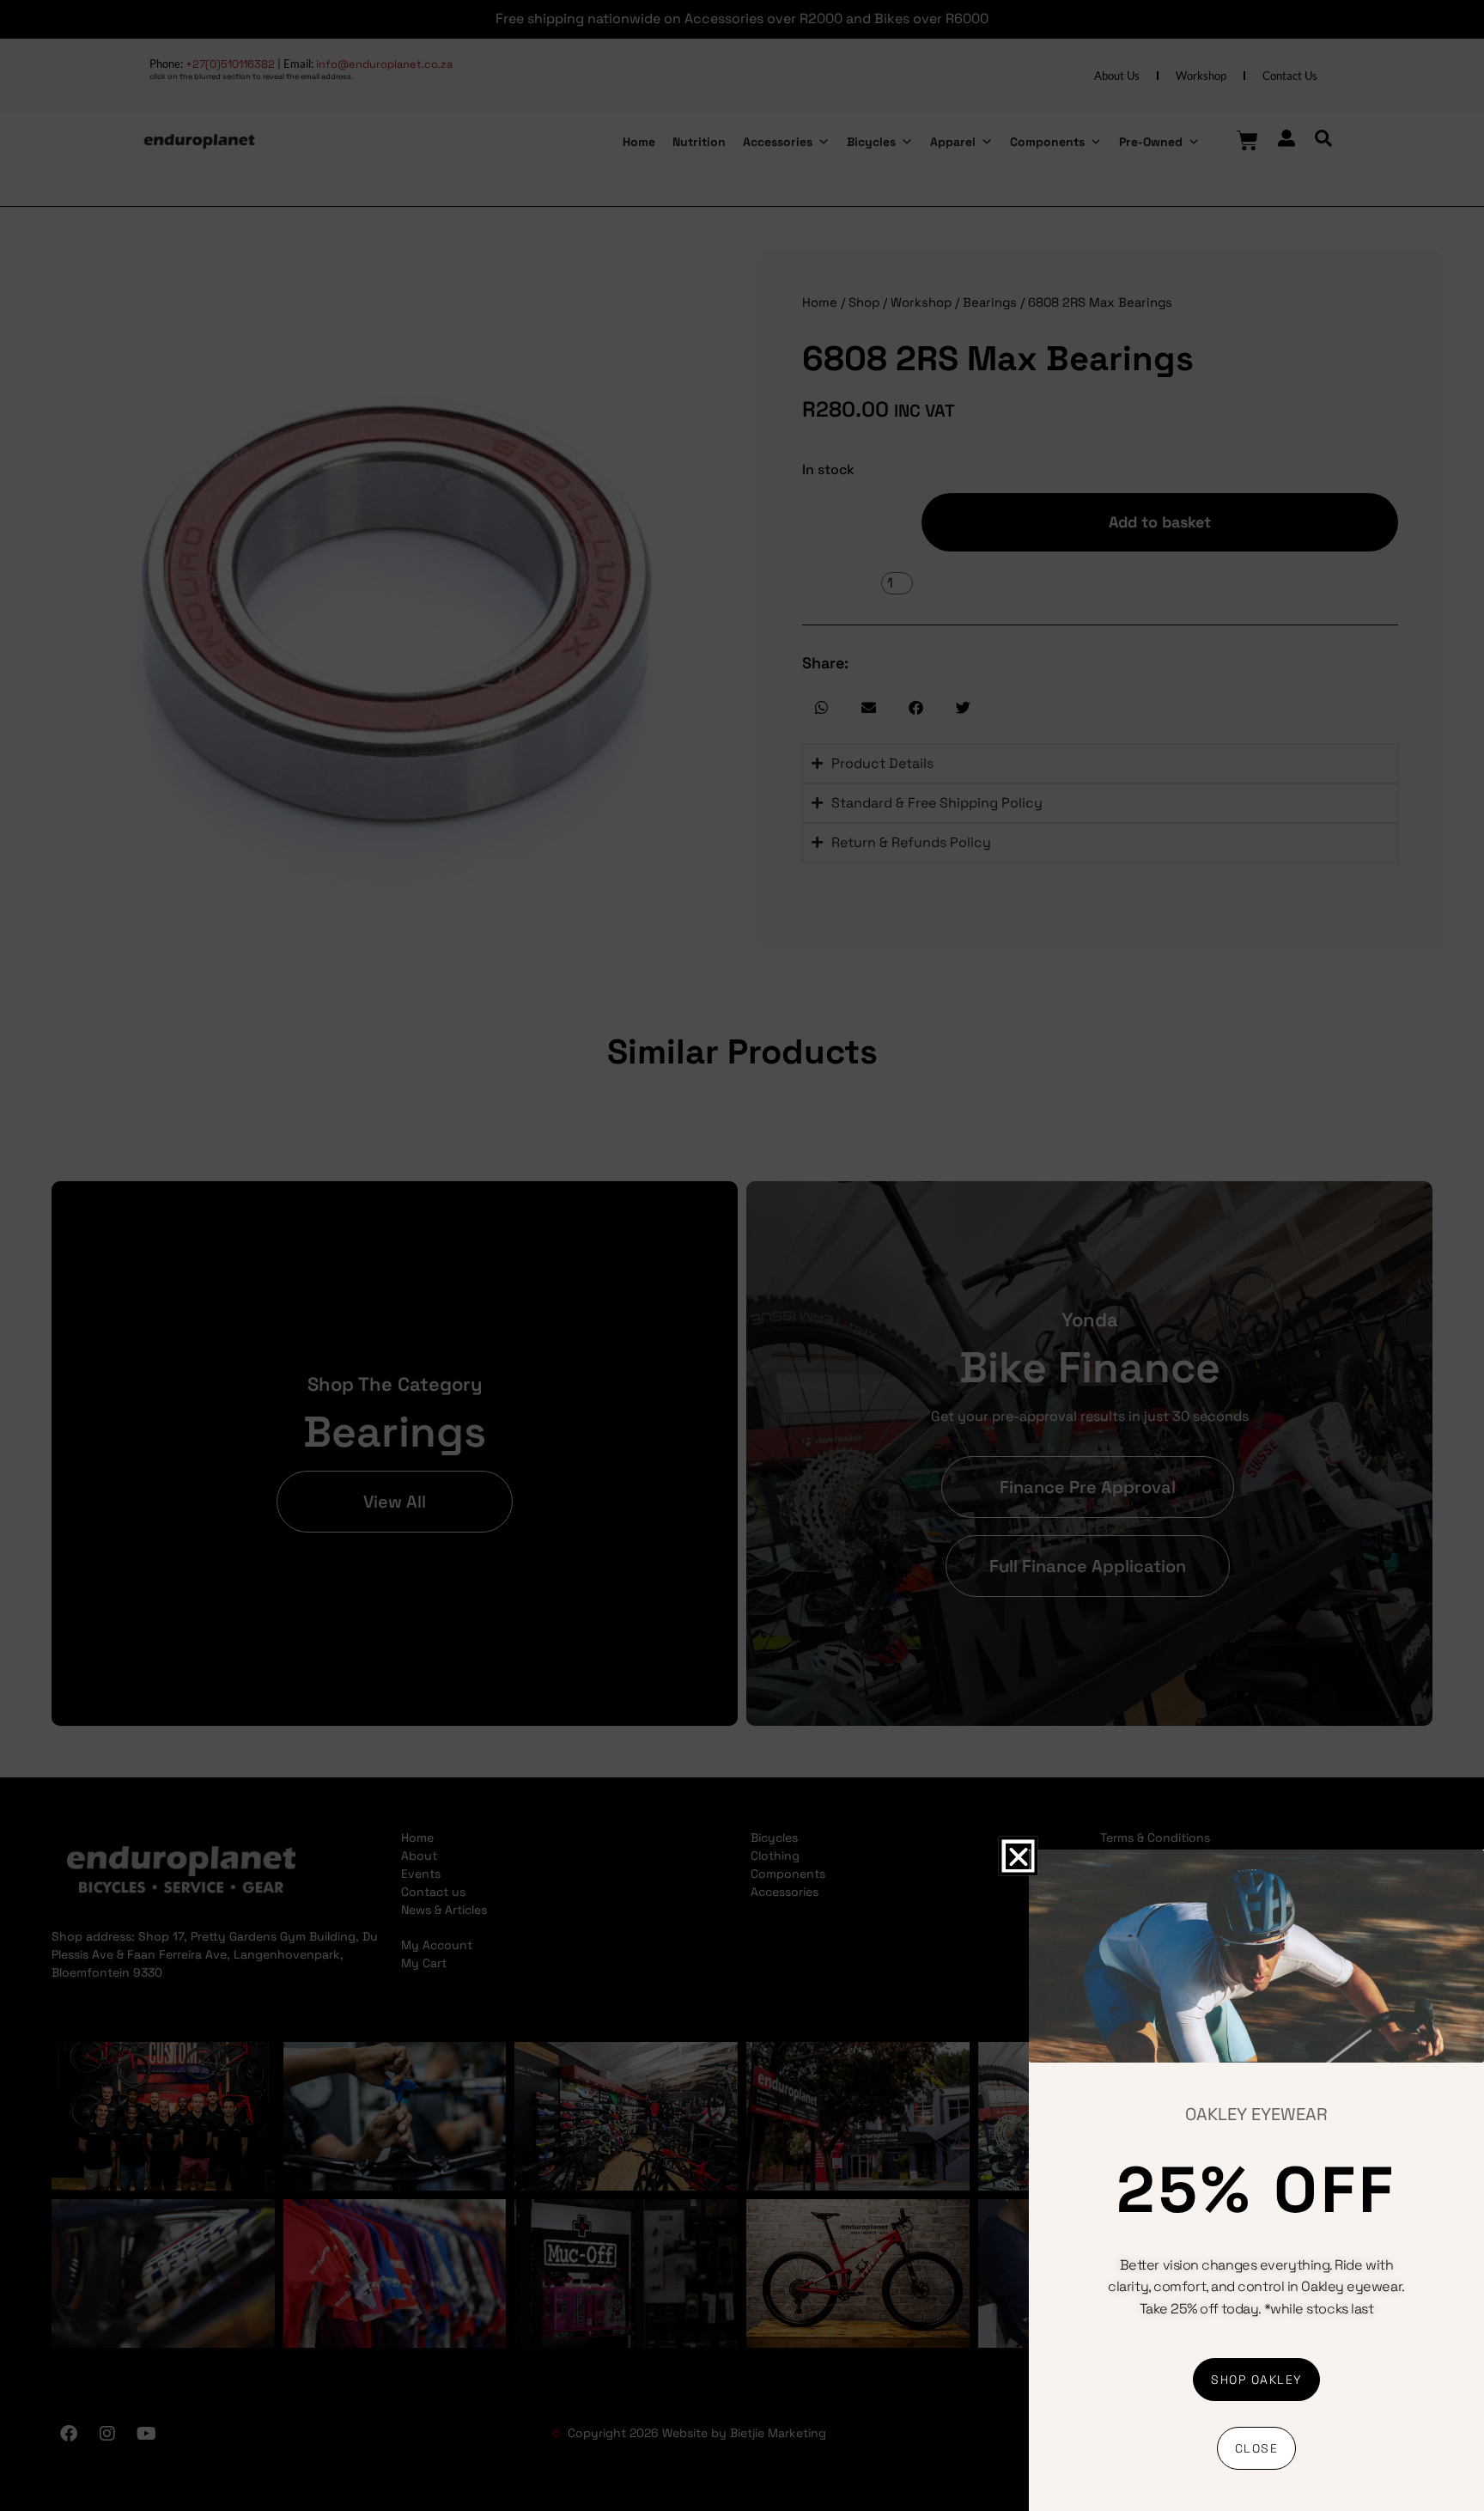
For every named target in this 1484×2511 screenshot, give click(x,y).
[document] (742, 1255)
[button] (1018, 1856)
